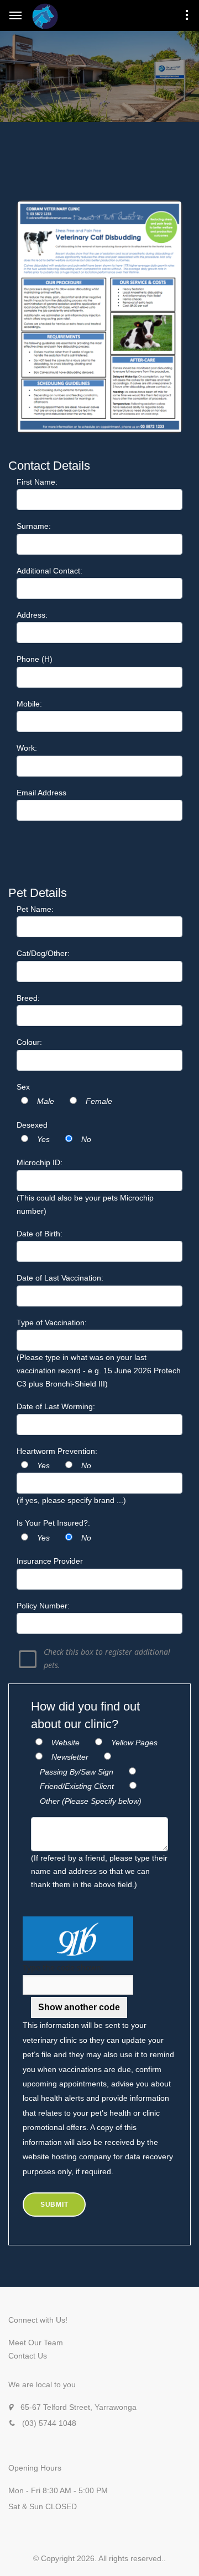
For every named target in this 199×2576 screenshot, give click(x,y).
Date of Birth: (40, 1234)
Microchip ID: (40, 1162)
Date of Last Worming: (56, 1406)
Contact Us (28, 2356)
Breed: (28, 998)
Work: (27, 748)
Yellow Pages (134, 1743)
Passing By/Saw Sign (77, 1772)
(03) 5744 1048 (49, 2423)
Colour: (29, 1042)
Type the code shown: (63, 1967)
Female (99, 1101)
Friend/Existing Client (77, 1786)
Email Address (41, 793)
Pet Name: (35, 909)
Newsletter (70, 1757)
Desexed (32, 1125)
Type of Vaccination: (52, 1322)
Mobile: (29, 704)
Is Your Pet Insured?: (53, 1523)
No (86, 1139)
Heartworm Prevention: (57, 1451)
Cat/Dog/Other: (43, 953)
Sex (23, 1087)
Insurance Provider (50, 1561)
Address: (32, 615)
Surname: (34, 526)
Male (46, 1101)
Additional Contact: (49, 571)
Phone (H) (35, 659)
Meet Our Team (36, 2343)
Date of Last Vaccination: (60, 1278)
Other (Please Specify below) (91, 1801)
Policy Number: (43, 1606)
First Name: (37, 482)
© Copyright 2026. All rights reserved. (98, 2558)
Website (66, 1743)
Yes (43, 1139)
